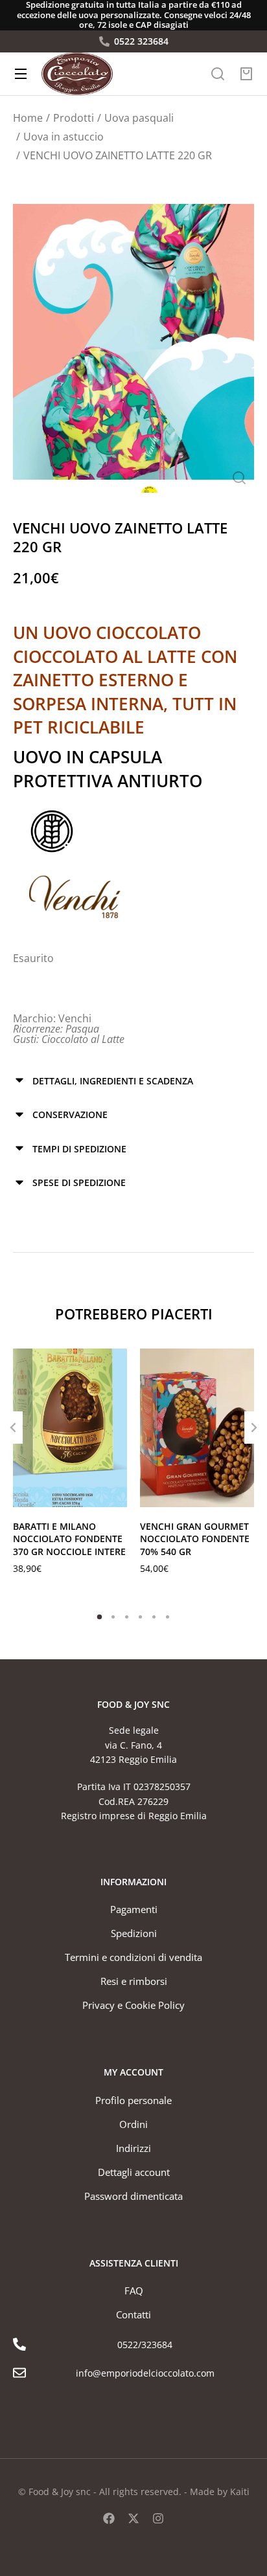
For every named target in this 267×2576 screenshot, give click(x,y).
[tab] (133, 1081)
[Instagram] (158, 2518)
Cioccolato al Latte (83, 1039)
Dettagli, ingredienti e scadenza (113, 1081)
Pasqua (82, 1029)
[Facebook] (109, 2518)
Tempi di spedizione (79, 1149)
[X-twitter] (133, 2518)
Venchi (75, 1018)
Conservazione (70, 1114)
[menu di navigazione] (21, 74)
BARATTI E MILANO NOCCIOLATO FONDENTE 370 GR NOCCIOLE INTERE (69, 1539)
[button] (99, 1617)
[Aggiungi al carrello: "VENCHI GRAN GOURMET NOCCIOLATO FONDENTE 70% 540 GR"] (241, 1494)
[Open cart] (246, 74)
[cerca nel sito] (218, 74)
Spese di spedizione (79, 1182)
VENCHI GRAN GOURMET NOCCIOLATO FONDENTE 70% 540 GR (195, 1539)
